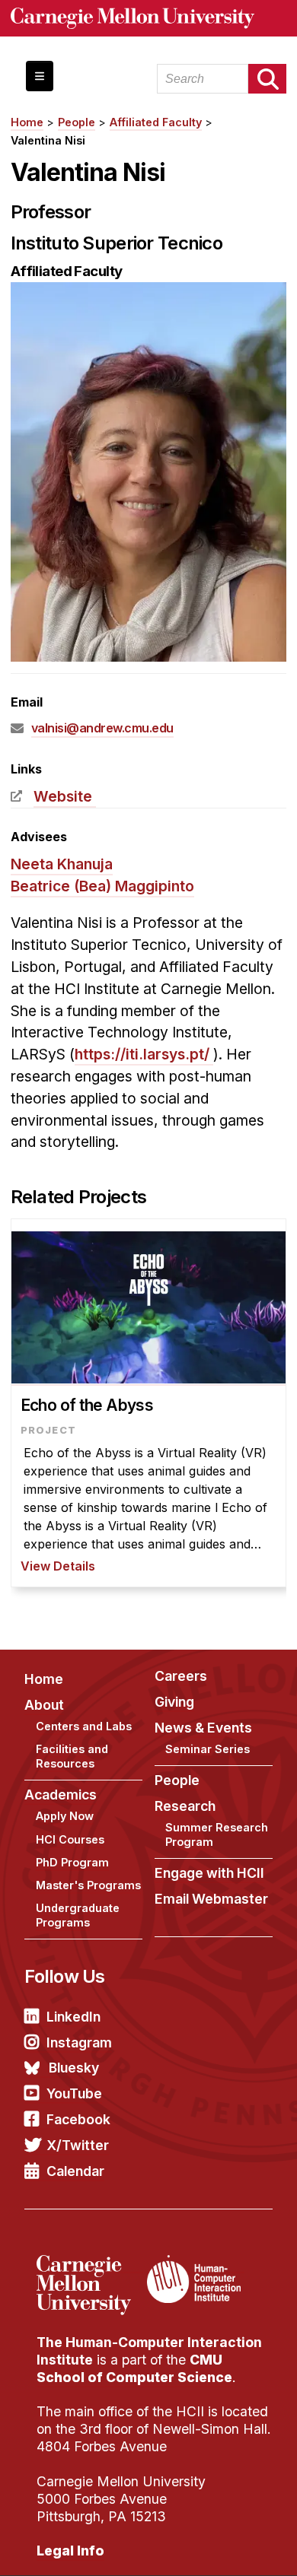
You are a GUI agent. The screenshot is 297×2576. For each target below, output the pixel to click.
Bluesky (74, 2068)
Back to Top (220, 2546)
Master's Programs (88, 1885)
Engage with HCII (209, 1873)
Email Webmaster (211, 1899)
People (77, 122)
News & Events (203, 1728)
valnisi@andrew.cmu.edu (102, 728)
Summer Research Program (217, 1834)
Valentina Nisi (48, 140)
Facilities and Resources (72, 1756)
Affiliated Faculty (156, 122)
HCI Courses (70, 1839)
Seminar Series (208, 1749)
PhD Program (72, 1862)
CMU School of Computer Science (134, 2368)
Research (185, 1806)
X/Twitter (78, 2145)
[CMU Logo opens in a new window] (149, 18)
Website (63, 796)
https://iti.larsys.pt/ (142, 1054)
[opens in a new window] (89, 2264)
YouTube (74, 2093)
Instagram (79, 2042)
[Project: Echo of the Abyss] (149, 1403)
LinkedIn (73, 2017)
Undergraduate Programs (78, 1915)
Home (27, 122)
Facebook (78, 2119)
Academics (61, 1795)
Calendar (75, 2171)
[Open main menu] (40, 76)
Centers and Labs (84, 1726)
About (44, 1705)
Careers (181, 1676)
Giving (174, 1702)
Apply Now (65, 1816)
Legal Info (70, 2551)
